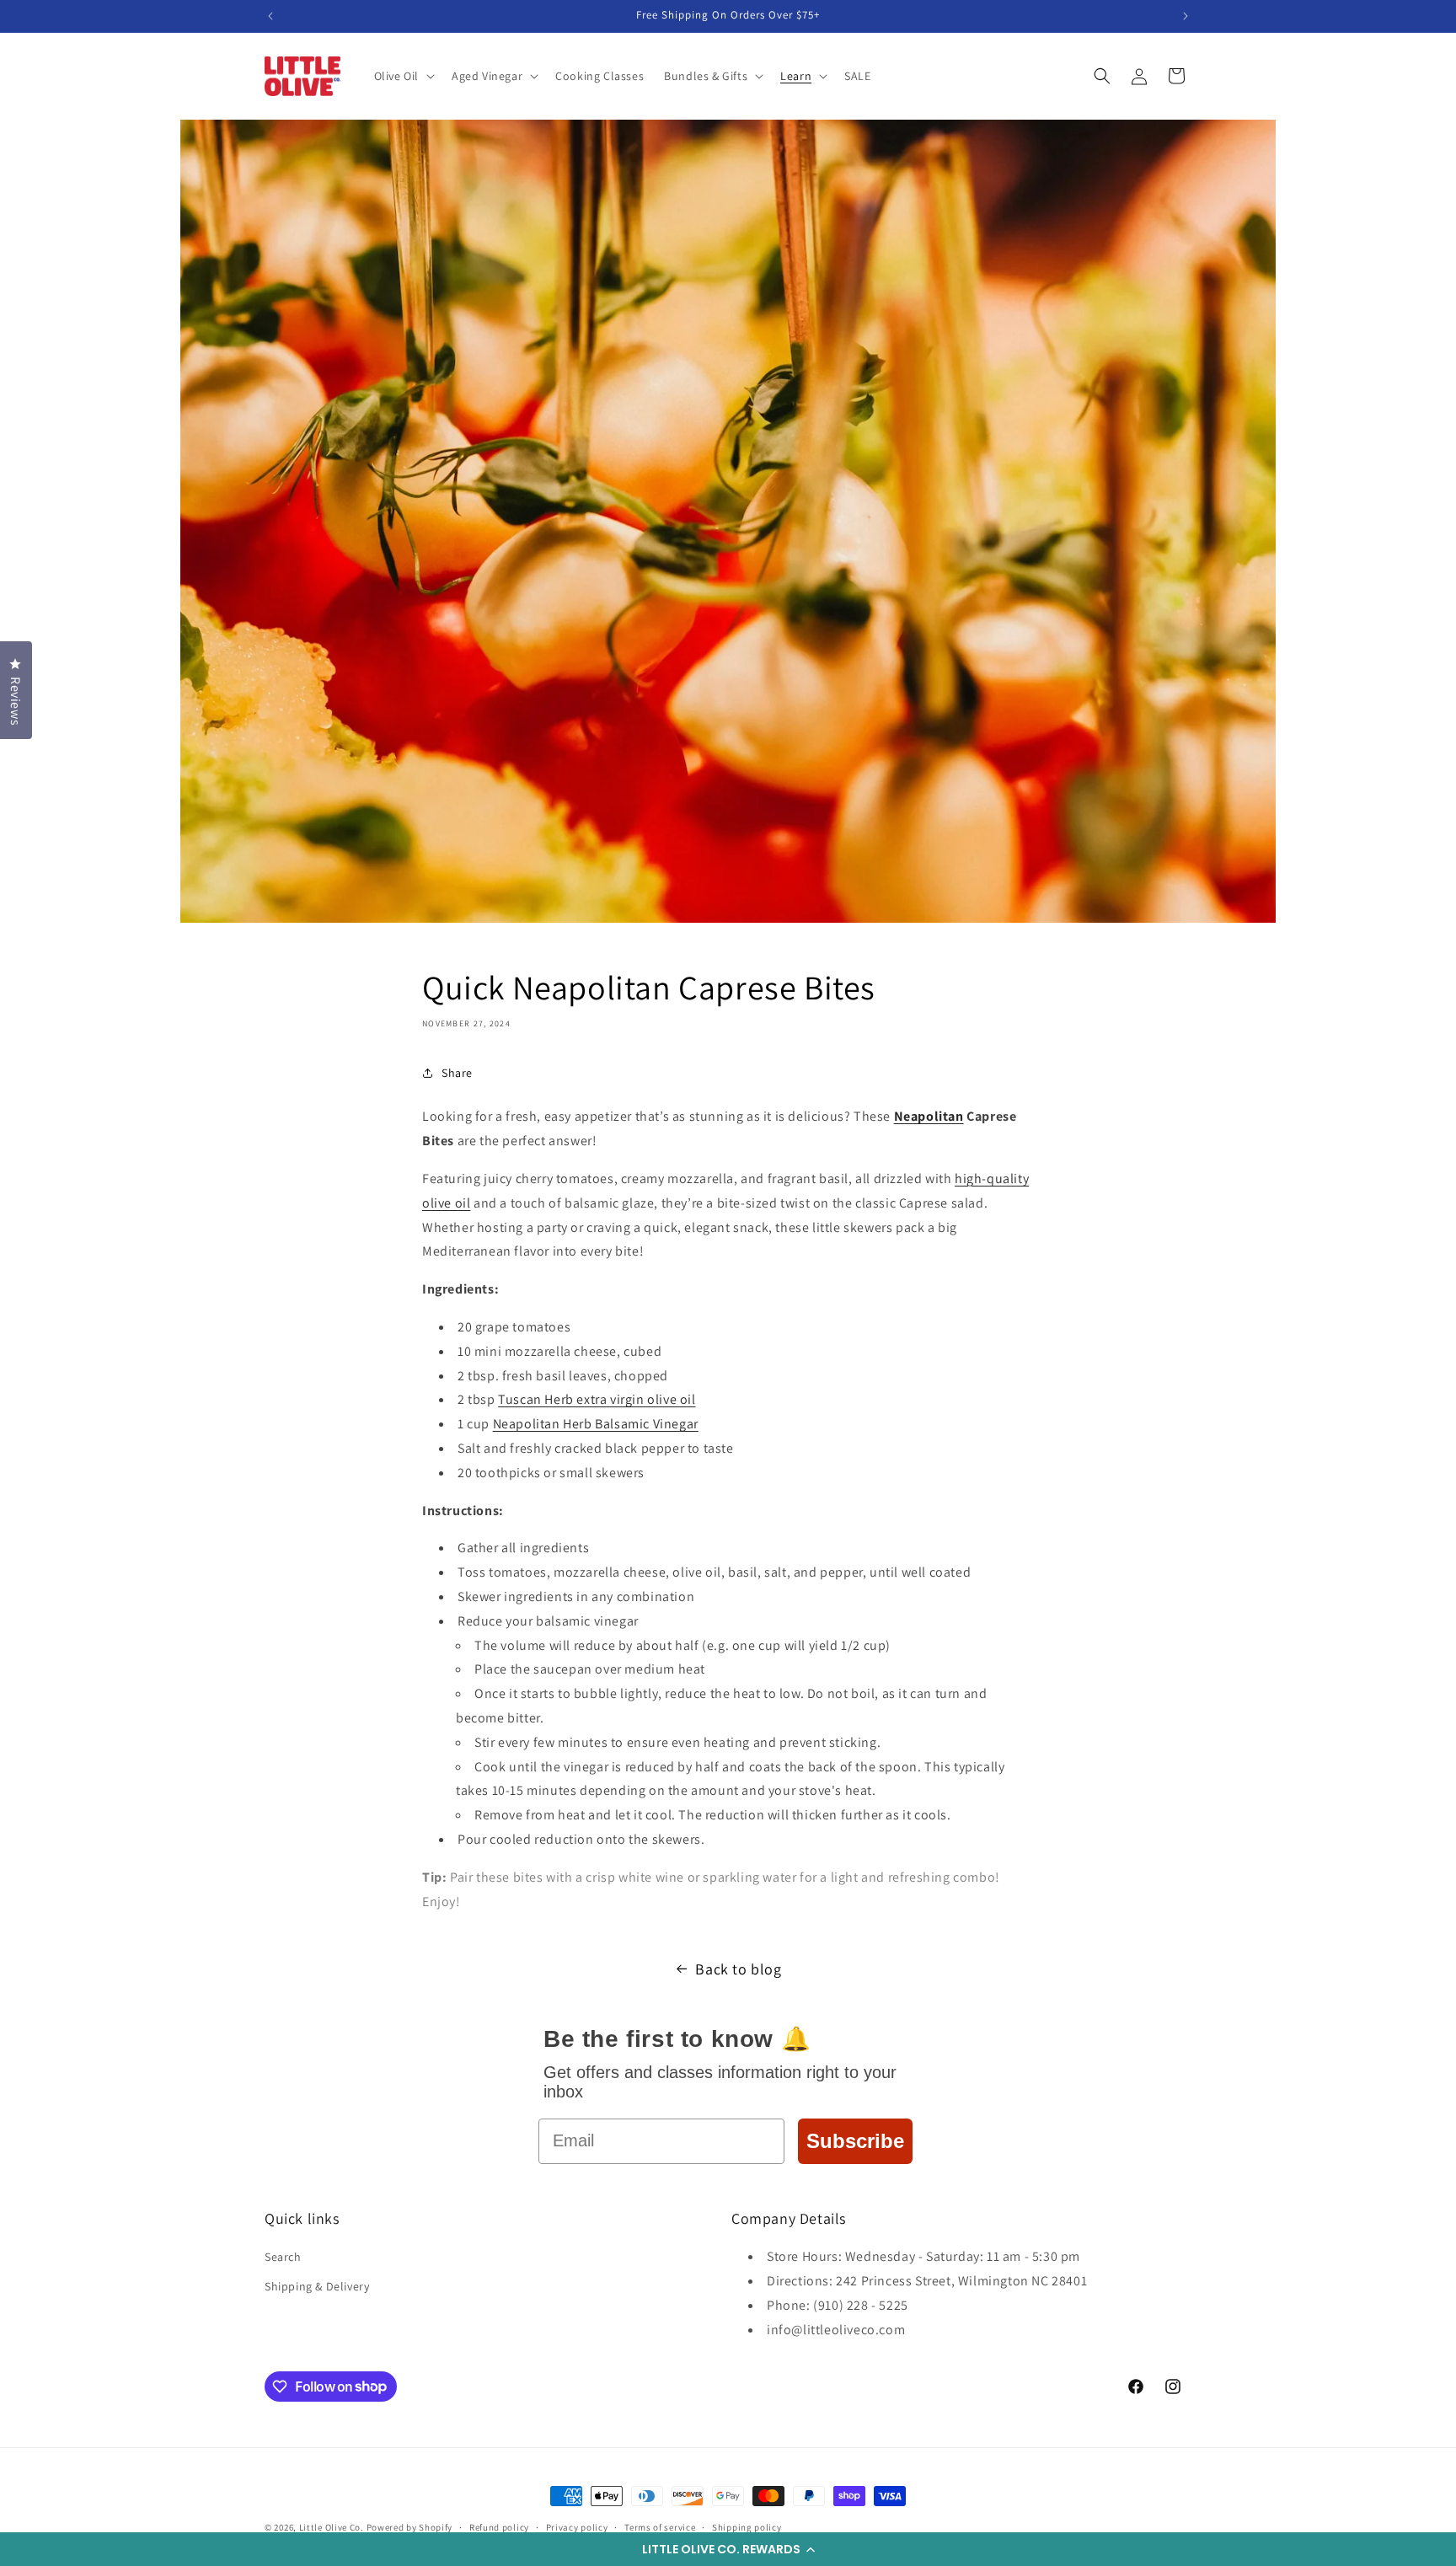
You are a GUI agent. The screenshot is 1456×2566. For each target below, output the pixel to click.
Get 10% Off (892, 1385)
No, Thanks (893, 1443)
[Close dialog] (1038, 1096)
